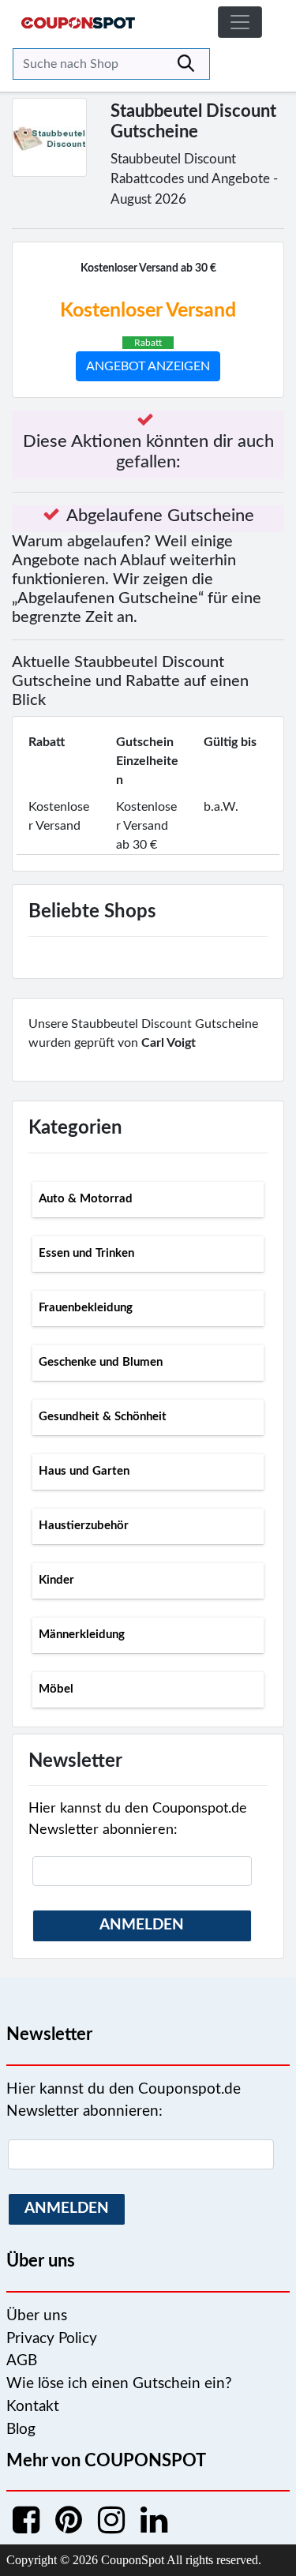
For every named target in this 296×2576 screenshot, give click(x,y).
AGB (22, 2361)
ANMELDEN (142, 1925)
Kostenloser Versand (148, 311)
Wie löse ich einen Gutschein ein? (119, 2384)
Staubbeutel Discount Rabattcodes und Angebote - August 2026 (194, 179)
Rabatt (148, 343)
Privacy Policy (52, 2339)
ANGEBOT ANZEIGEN (148, 366)
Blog (21, 2430)
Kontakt (33, 2407)
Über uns (37, 2316)
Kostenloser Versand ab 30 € (148, 268)
